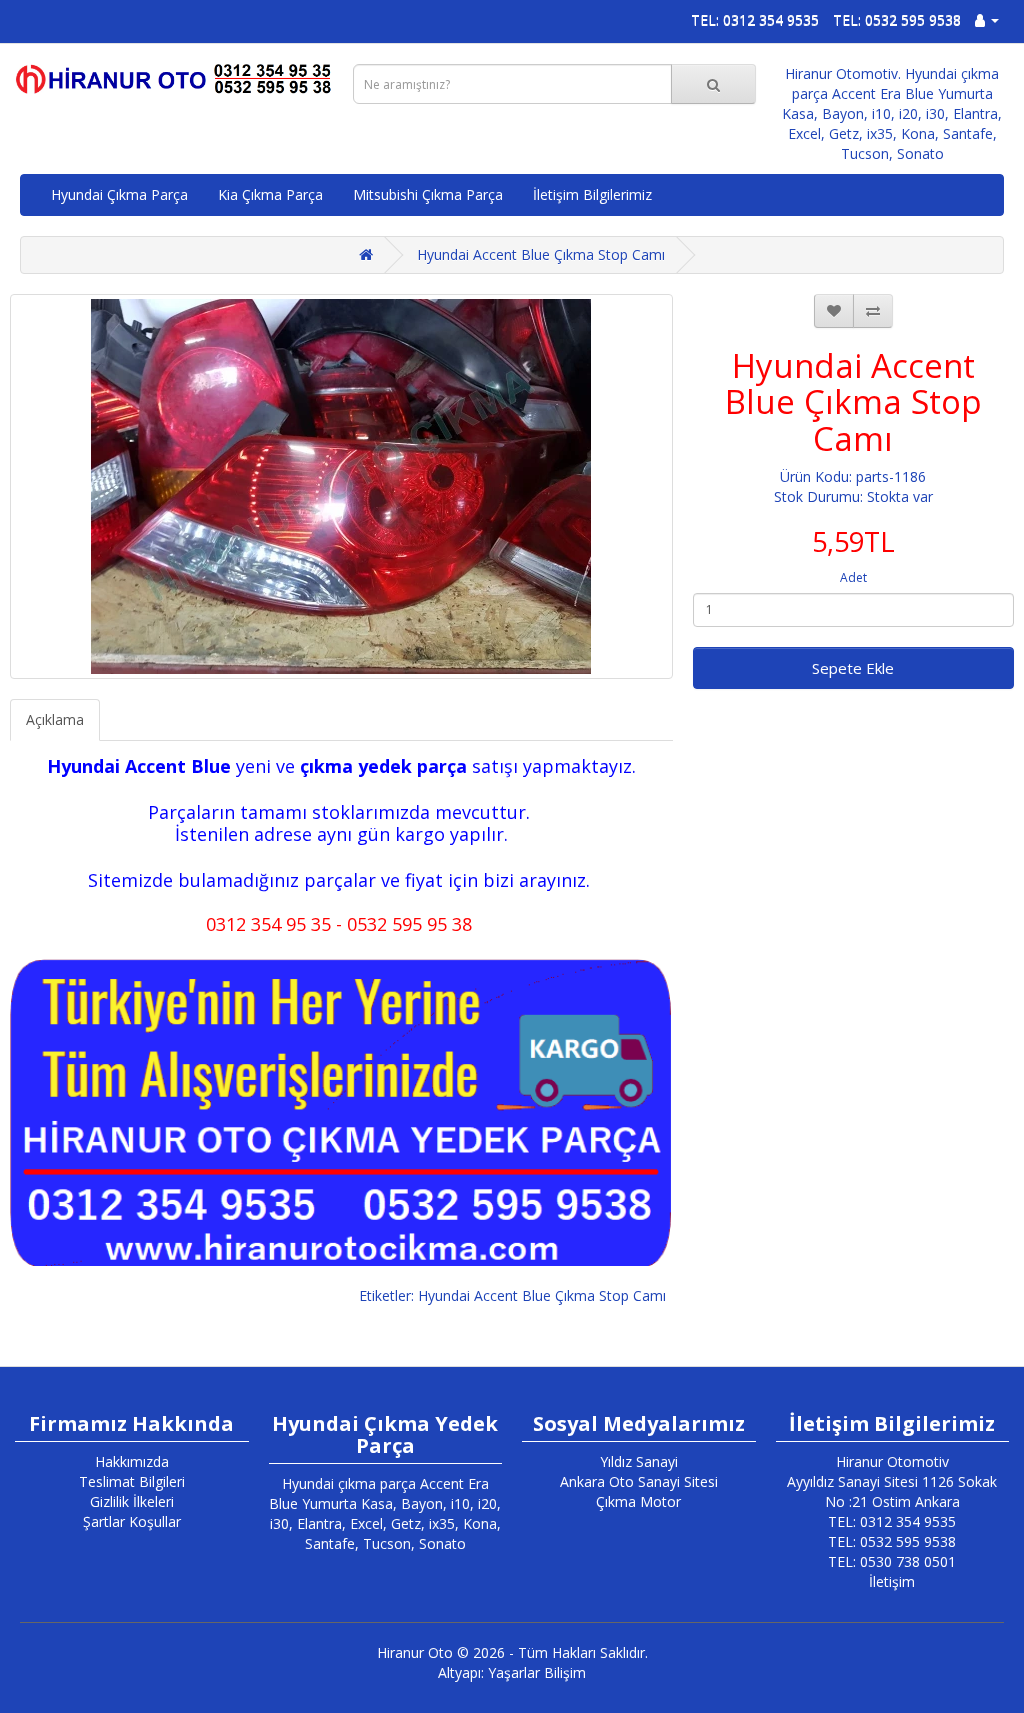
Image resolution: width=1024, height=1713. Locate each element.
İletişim (892, 1581)
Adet (853, 577)
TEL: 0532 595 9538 (897, 19)
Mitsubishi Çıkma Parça (428, 194)
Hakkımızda (132, 1461)
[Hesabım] (987, 19)
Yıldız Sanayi (639, 1461)
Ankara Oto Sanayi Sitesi (639, 1481)
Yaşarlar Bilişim (537, 1672)
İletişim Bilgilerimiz (592, 194)
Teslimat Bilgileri (132, 1481)
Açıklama (55, 719)
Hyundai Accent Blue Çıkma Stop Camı (541, 254)
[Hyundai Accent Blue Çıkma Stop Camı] (341, 486)
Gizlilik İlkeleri (132, 1501)
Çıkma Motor (638, 1501)
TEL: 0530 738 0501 (892, 1561)
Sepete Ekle (853, 668)
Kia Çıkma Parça (270, 194)
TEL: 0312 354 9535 (755, 19)
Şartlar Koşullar (132, 1521)
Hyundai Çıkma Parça (119, 194)
